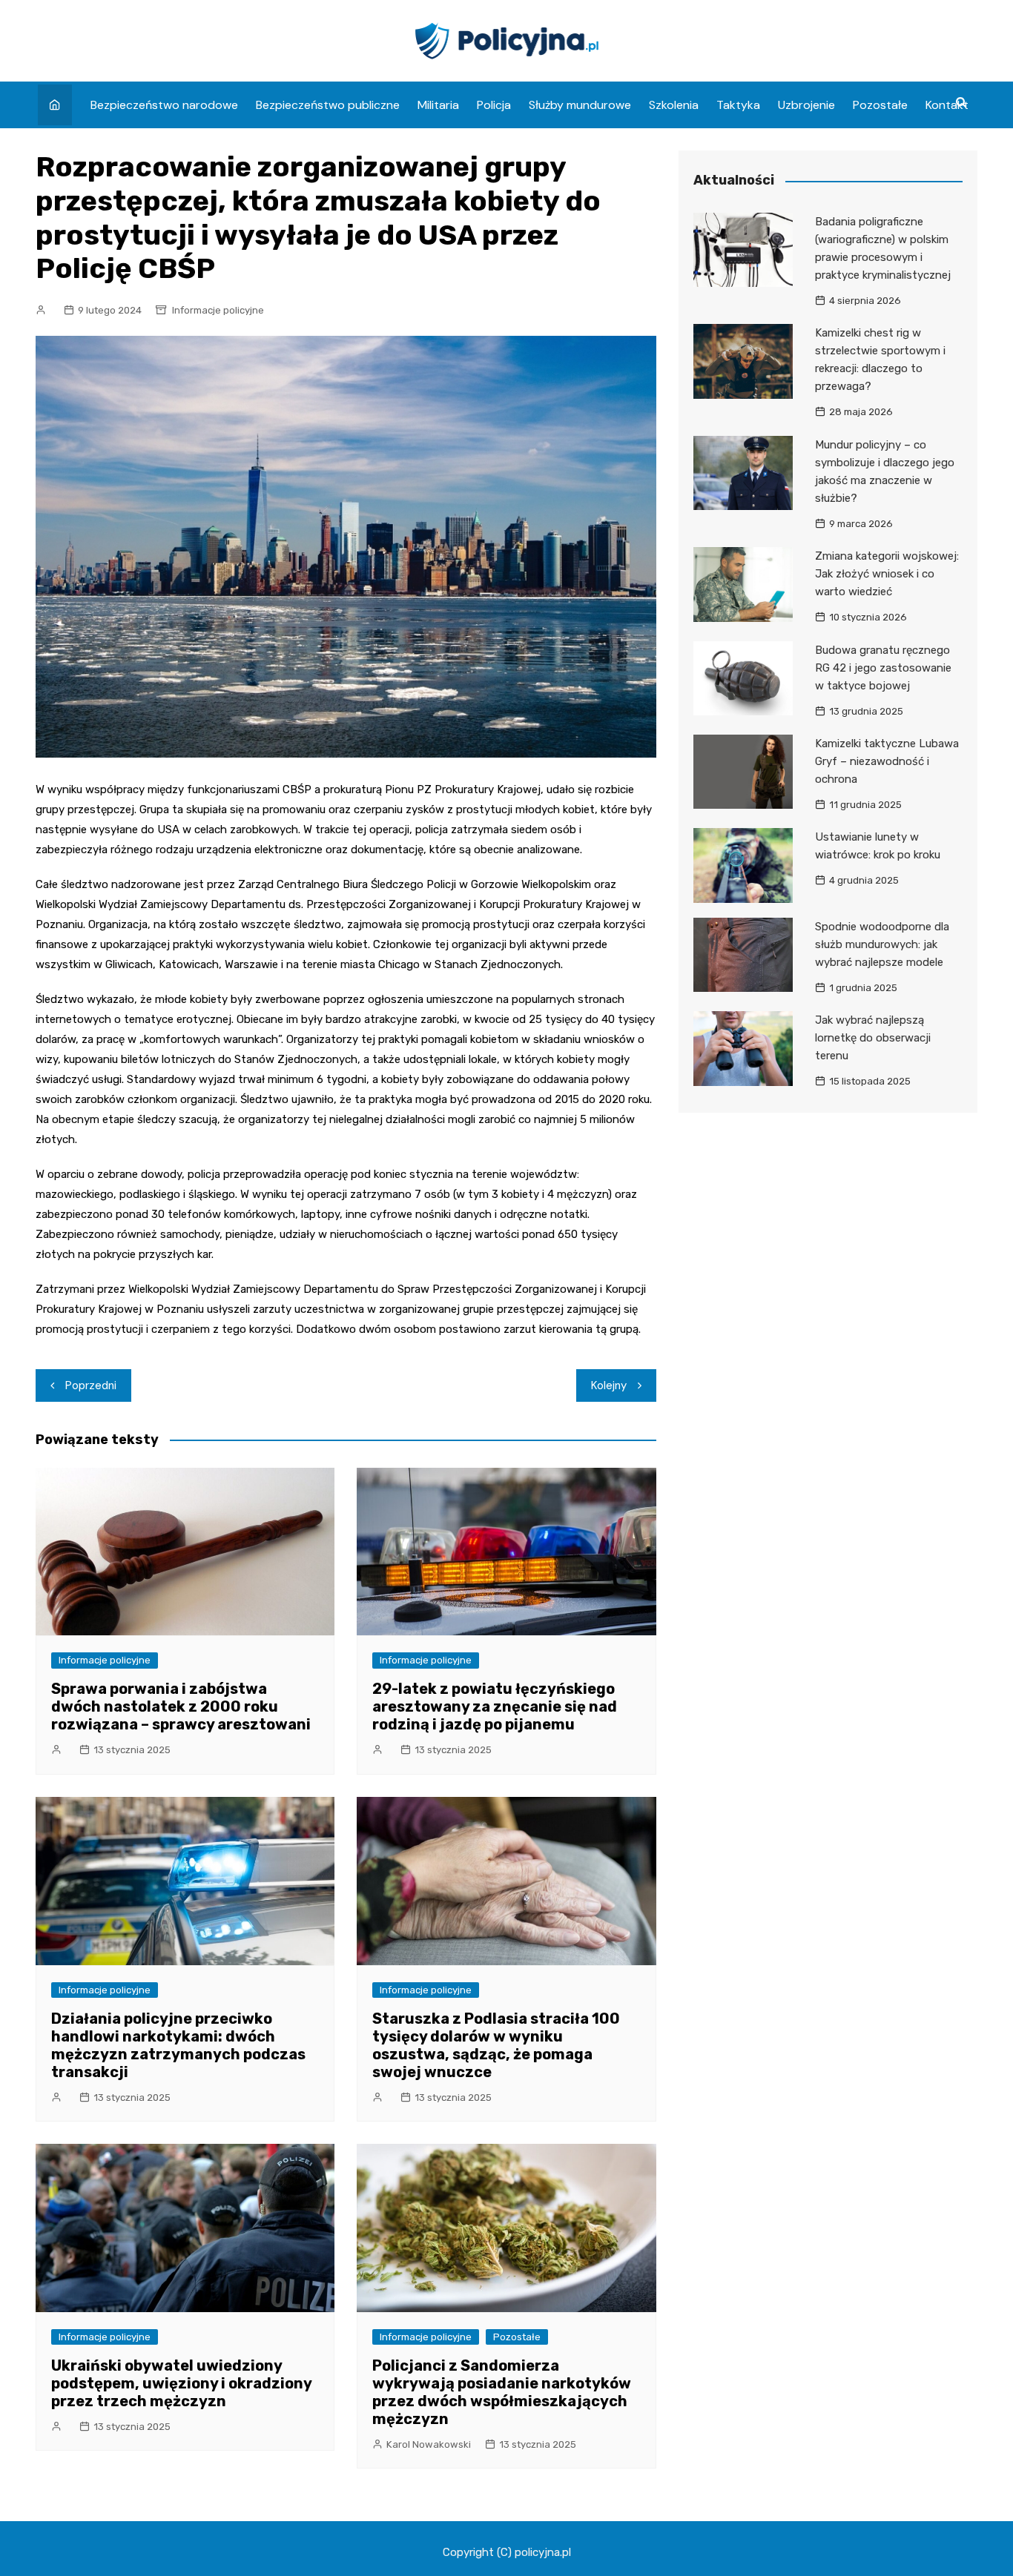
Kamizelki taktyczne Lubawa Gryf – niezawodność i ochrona (887, 761)
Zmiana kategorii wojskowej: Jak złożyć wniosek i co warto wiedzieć (887, 574)
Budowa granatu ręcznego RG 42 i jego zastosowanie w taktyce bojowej (883, 668)
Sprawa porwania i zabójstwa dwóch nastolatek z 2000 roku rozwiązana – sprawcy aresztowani (181, 1706)
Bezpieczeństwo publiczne (328, 105)
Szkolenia (674, 105)
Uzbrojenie (806, 105)
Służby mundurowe (580, 105)
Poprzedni (91, 1385)
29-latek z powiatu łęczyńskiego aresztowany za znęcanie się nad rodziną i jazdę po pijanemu (495, 1706)
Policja (494, 105)
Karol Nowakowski (429, 2444)
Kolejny (609, 1385)
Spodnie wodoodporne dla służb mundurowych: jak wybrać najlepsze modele (882, 944)
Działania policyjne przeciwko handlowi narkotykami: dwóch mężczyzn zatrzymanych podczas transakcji (178, 2045)
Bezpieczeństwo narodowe (164, 105)
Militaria (438, 105)
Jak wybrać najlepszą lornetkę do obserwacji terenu (873, 1038)
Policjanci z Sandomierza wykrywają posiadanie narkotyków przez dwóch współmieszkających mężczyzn (502, 2392)
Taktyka (738, 105)
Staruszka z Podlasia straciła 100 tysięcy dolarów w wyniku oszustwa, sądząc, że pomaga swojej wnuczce (496, 2045)
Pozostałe (880, 105)
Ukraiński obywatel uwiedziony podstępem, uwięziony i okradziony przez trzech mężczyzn (181, 2383)
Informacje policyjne (218, 310)
